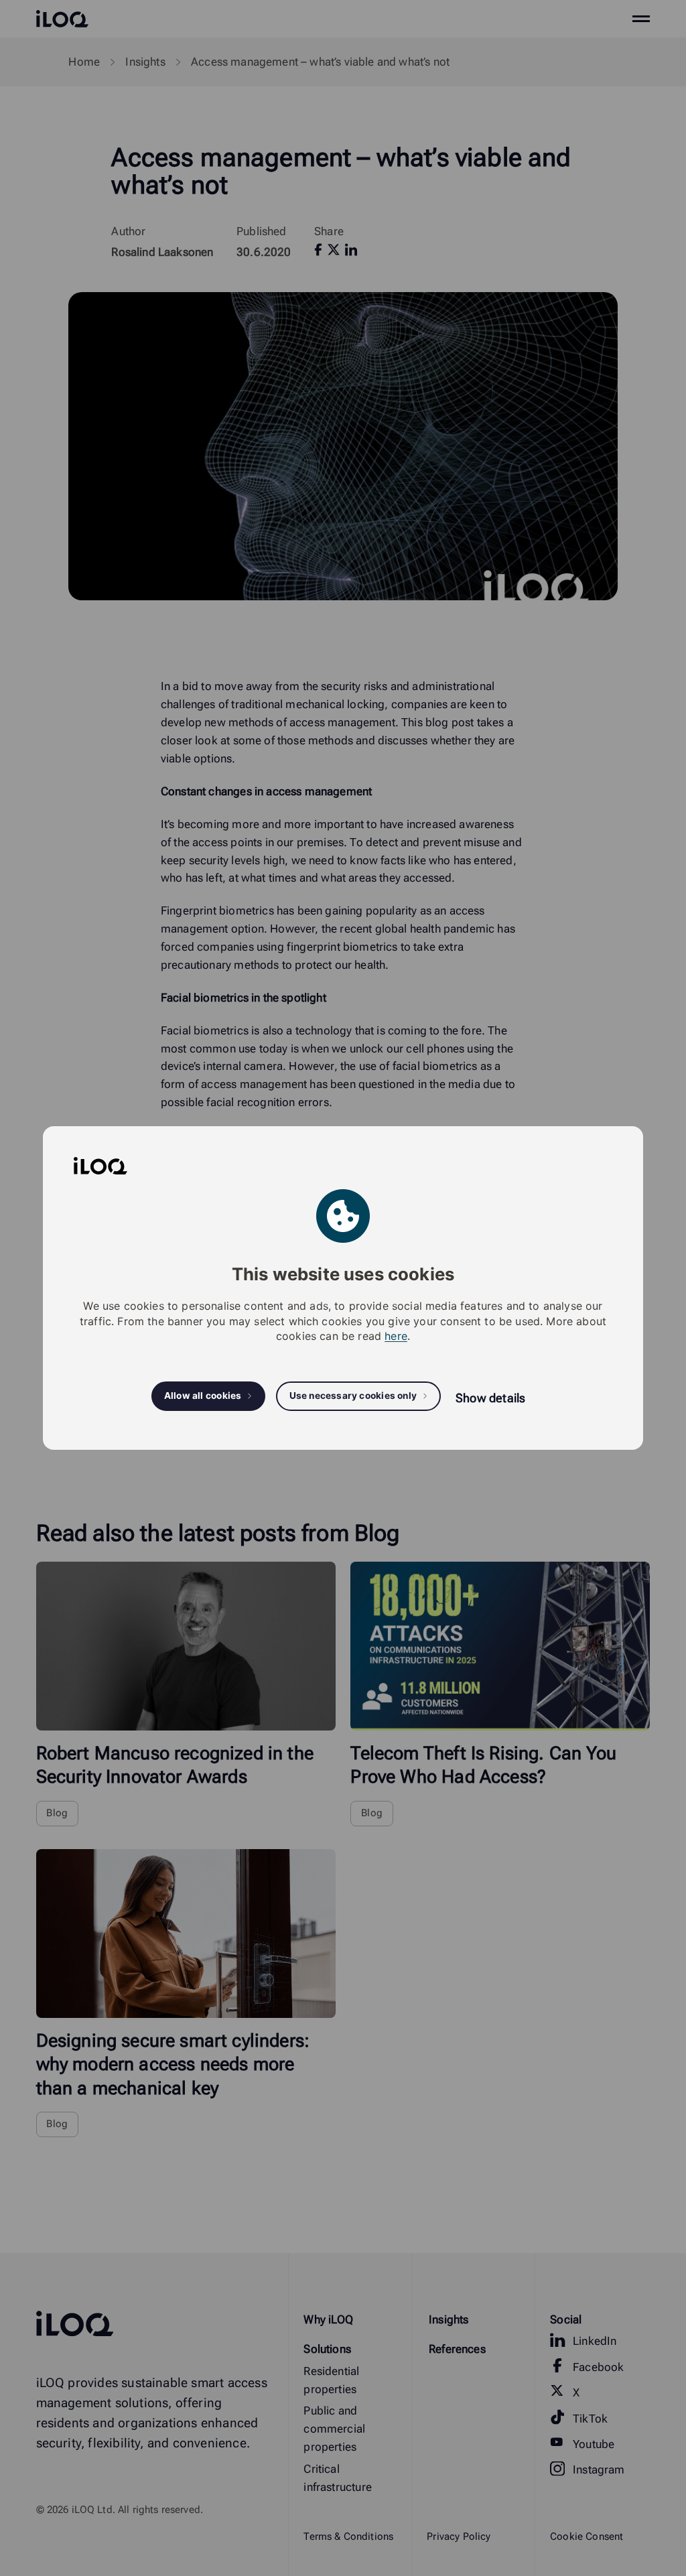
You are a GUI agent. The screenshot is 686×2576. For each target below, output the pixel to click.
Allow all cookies (203, 1396)
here (396, 1336)
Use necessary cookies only (353, 1396)
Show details (490, 1398)
